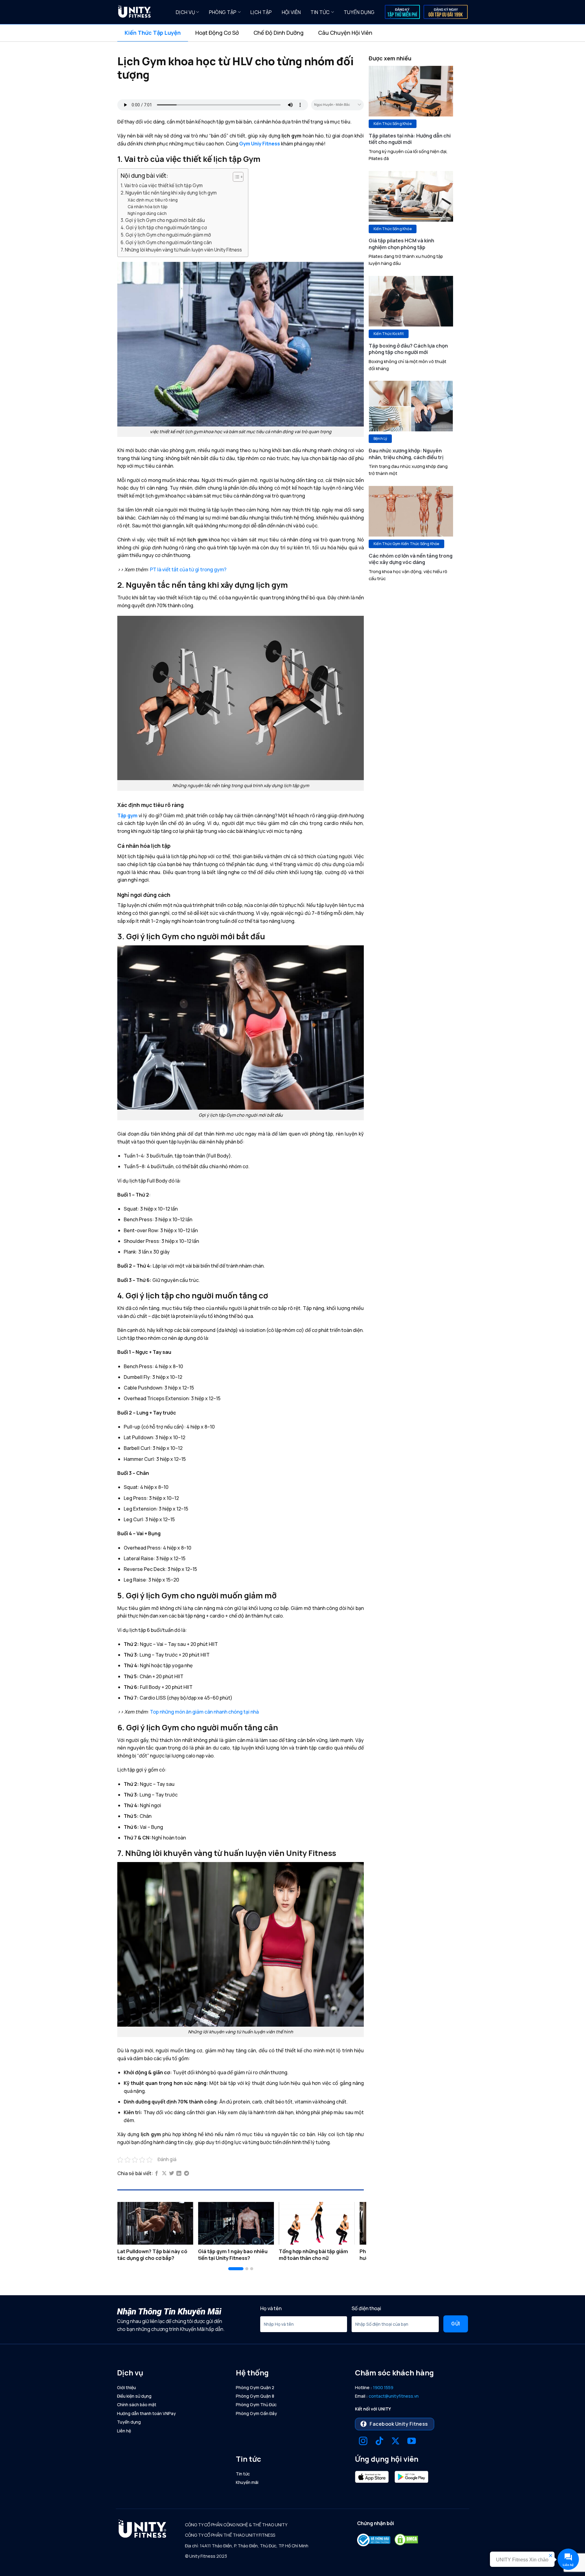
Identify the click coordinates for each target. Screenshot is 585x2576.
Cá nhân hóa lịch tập (148, 207)
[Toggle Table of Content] (235, 177)
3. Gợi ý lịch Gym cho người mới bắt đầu (163, 220)
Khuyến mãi (247, 2482)
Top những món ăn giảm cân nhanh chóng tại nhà (204, 1712)
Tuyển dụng (359, 12)
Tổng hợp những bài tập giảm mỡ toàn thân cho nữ (313, 2255)
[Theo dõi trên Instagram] (363, 2442)
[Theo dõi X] (395, 2442)
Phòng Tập (223, 12)
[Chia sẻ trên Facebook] (157, 2174)
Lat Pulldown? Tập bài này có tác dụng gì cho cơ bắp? (152, 2255)
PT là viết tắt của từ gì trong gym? (188, 569)
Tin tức (320, 12)
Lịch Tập (261, 12)
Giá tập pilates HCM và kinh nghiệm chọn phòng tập (401, 244)
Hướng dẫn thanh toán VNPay (146, 2413)
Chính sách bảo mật (137, 2405)
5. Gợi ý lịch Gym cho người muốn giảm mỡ (166, 235)
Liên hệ (124, 2431)
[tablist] (292, 33)
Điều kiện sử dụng (134, 2396)
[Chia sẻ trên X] (164, 2174)
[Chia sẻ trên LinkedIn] (179, 2174)
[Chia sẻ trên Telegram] (186, 2174)
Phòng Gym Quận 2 (255, 2387)
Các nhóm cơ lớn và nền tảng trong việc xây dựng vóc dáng (411, 559)
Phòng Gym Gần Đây (256, 2413)
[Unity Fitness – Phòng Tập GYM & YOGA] (142, 12)
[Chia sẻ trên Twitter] (172, 2174)
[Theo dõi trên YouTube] (412, 2442)
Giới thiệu (126, 2387)
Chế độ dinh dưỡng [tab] (278, 33)
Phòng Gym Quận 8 (255, 2396)
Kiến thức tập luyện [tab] (153, 33)
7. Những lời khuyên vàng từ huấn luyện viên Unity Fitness (181, 250)
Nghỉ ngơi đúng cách (147, 213)
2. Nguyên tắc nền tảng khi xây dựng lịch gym (169, 193)
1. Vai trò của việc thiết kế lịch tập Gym (162, 186)
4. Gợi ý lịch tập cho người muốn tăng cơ (164, 228)
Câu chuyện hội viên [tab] (345, 33)
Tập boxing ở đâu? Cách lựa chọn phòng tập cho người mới (408, 349)
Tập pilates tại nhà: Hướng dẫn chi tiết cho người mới (410, 139)
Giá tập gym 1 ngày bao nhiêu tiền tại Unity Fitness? (233, 2255)
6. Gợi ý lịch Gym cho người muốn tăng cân (166, 243)
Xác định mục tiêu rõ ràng (153, 200)
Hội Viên (291, 12)
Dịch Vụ (185, 12)
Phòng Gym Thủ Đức (256, 2405)
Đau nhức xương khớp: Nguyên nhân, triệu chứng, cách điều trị (406, 454)
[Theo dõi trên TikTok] (379, 2442)
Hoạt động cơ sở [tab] (217, 33)
